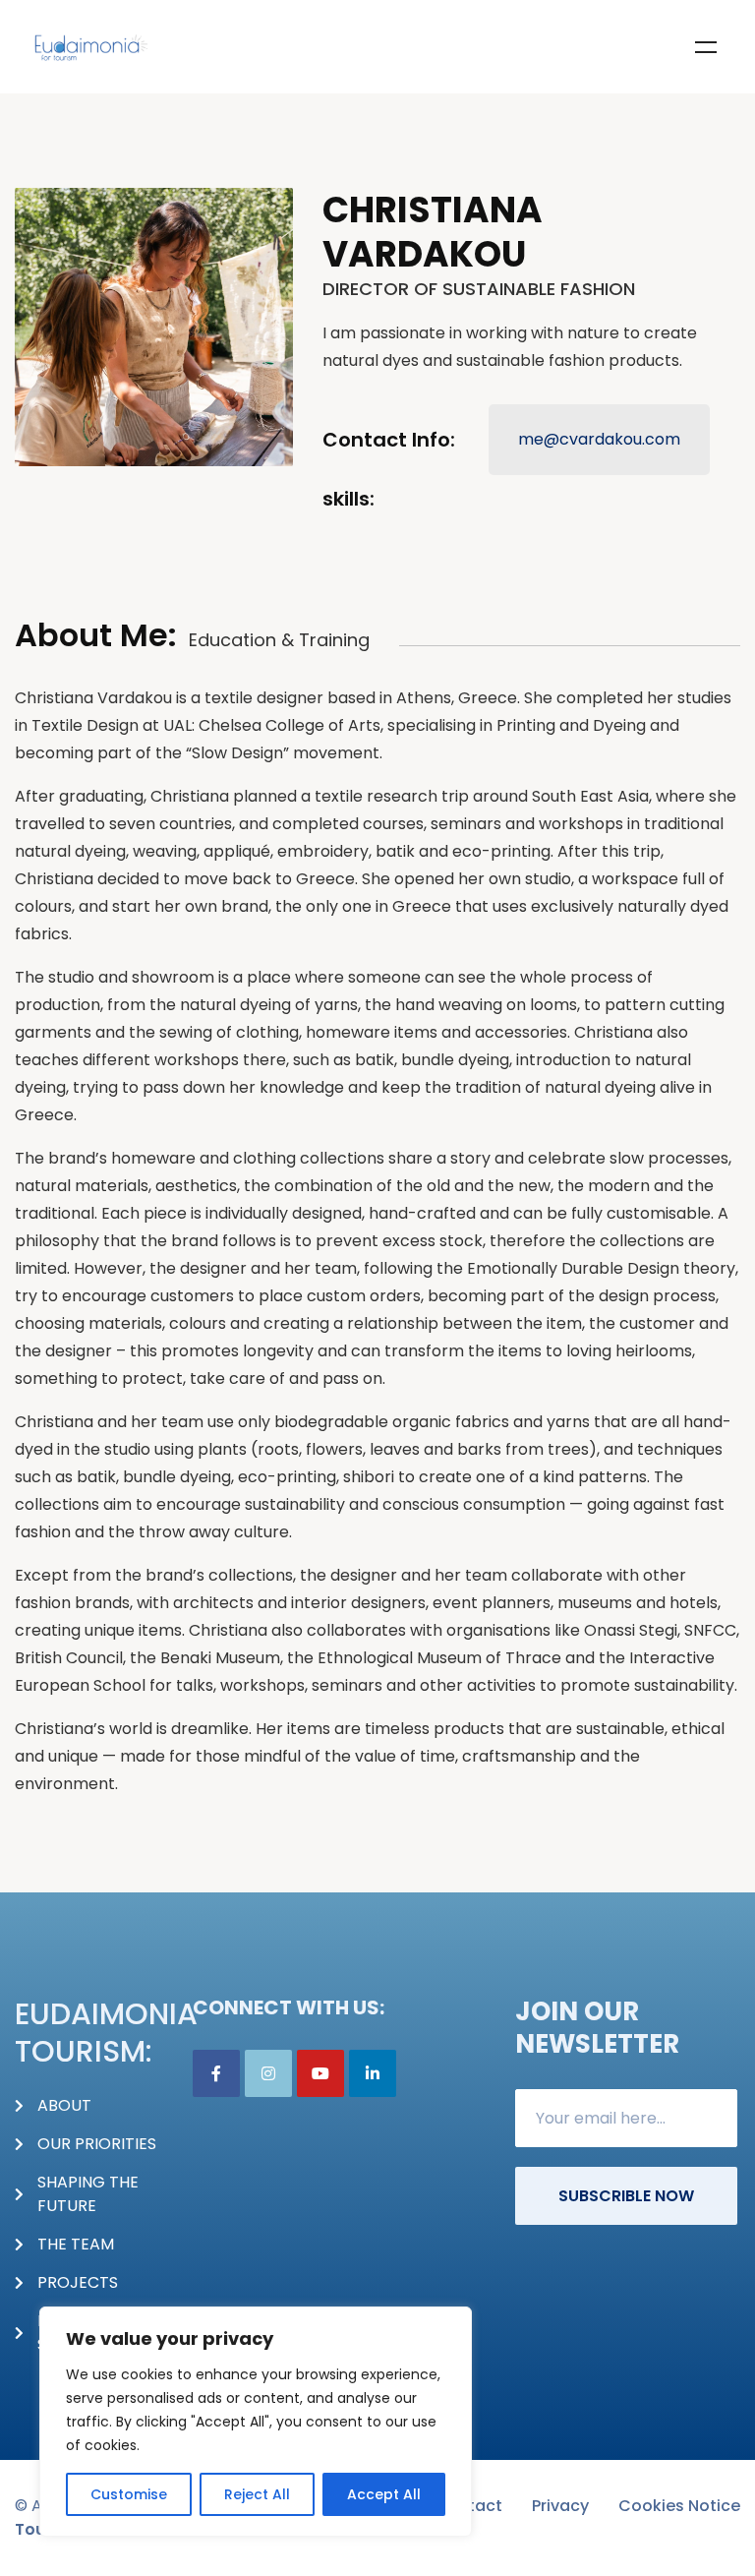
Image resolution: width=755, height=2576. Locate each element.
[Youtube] (320, 2073)
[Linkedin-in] (373, 2073)
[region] (256, 2422)
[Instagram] (268, 2073)
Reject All (257, 2494)
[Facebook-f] (216, 2073)
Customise (129, 2494)
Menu (706, 47)
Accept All (384, 2494)
